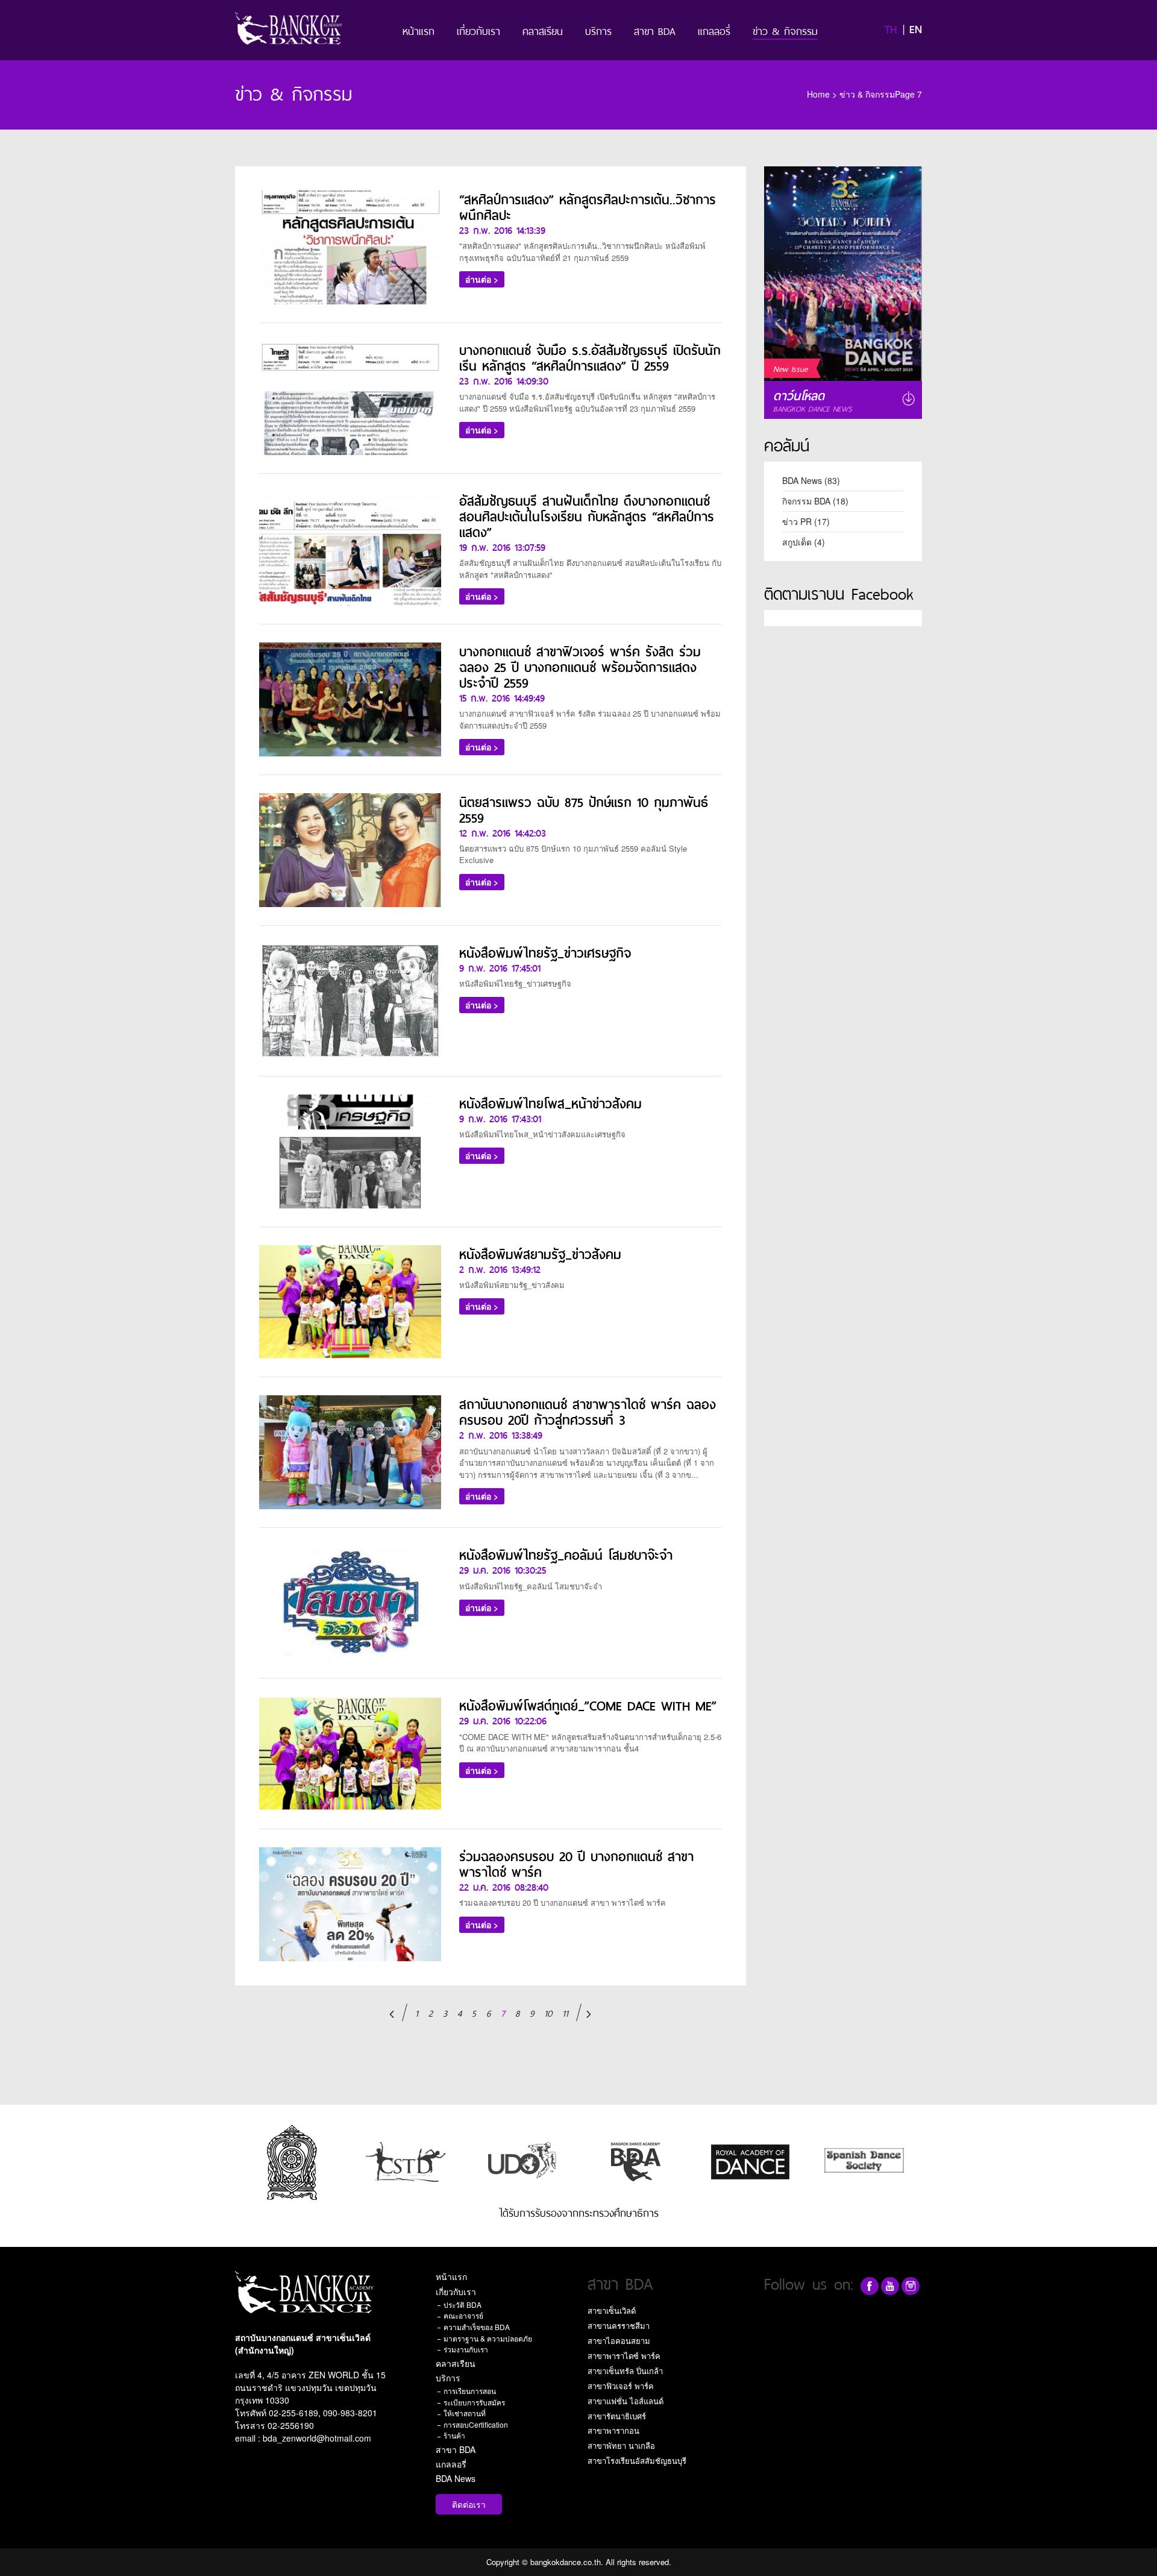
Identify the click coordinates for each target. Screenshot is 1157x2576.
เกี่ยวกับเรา (478, 30)
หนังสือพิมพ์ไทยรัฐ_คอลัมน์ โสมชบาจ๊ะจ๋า (566, 1554)
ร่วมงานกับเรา (466, 2349)
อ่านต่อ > (482, 279)
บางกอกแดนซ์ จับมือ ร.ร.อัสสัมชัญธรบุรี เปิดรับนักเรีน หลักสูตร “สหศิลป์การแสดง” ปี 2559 (590, 357)
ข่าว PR (797, 521)
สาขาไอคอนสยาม (619, 2341)
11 (565, 2012)
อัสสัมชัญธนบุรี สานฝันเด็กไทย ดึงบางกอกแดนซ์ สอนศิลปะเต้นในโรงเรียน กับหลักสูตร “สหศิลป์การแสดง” (587, 515)
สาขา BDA (655, 30)
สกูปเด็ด (797, 542)
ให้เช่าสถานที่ (465, 2413)
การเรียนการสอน (470, 2391)
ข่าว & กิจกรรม (785, 30)
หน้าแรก (419, 30)
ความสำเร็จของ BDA (477, 2327)
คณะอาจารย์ (463, 2315)
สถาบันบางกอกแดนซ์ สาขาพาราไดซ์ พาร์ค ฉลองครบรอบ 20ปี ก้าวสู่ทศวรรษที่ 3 (588, 1411)
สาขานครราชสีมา (619, 2326)
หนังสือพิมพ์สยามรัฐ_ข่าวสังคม (540, 1253)
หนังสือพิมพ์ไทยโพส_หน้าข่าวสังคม (550, 1102)
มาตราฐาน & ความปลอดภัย (488, 2338)
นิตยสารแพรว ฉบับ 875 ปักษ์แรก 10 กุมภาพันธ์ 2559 (584, 809)
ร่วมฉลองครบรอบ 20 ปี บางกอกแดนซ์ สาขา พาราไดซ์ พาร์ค (576, 1863)
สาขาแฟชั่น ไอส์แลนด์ (626, 2401)
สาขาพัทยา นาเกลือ (621, 2446)
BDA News (802, 480)
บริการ (598, 30)
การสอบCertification (476, 2424)
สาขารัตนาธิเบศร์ (617, 2416)
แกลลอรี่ (714, 30)
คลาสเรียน (543, 30)
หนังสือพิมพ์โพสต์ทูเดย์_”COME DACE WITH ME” (588, 1704)
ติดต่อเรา (469, 2504)
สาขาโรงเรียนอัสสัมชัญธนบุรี (637, 2461)
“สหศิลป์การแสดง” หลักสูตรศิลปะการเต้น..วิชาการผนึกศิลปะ (588, 206)
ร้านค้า (454, 2435)
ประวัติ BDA (462, 2304)
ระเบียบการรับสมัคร (474, 2402)
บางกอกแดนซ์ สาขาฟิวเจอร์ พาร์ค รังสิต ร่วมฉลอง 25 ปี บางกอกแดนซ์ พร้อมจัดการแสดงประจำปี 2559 (580, 666)
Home (818, 94)
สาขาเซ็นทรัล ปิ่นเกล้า (625, 2371)
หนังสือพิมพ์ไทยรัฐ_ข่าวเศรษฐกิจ (545, 952)
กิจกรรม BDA (806, 501)
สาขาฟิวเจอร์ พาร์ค (621, 2386)
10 (548, 2012)
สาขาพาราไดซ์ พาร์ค (624, 2356)
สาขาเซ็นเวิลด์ (612, 2311)
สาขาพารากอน (613, 2430)
